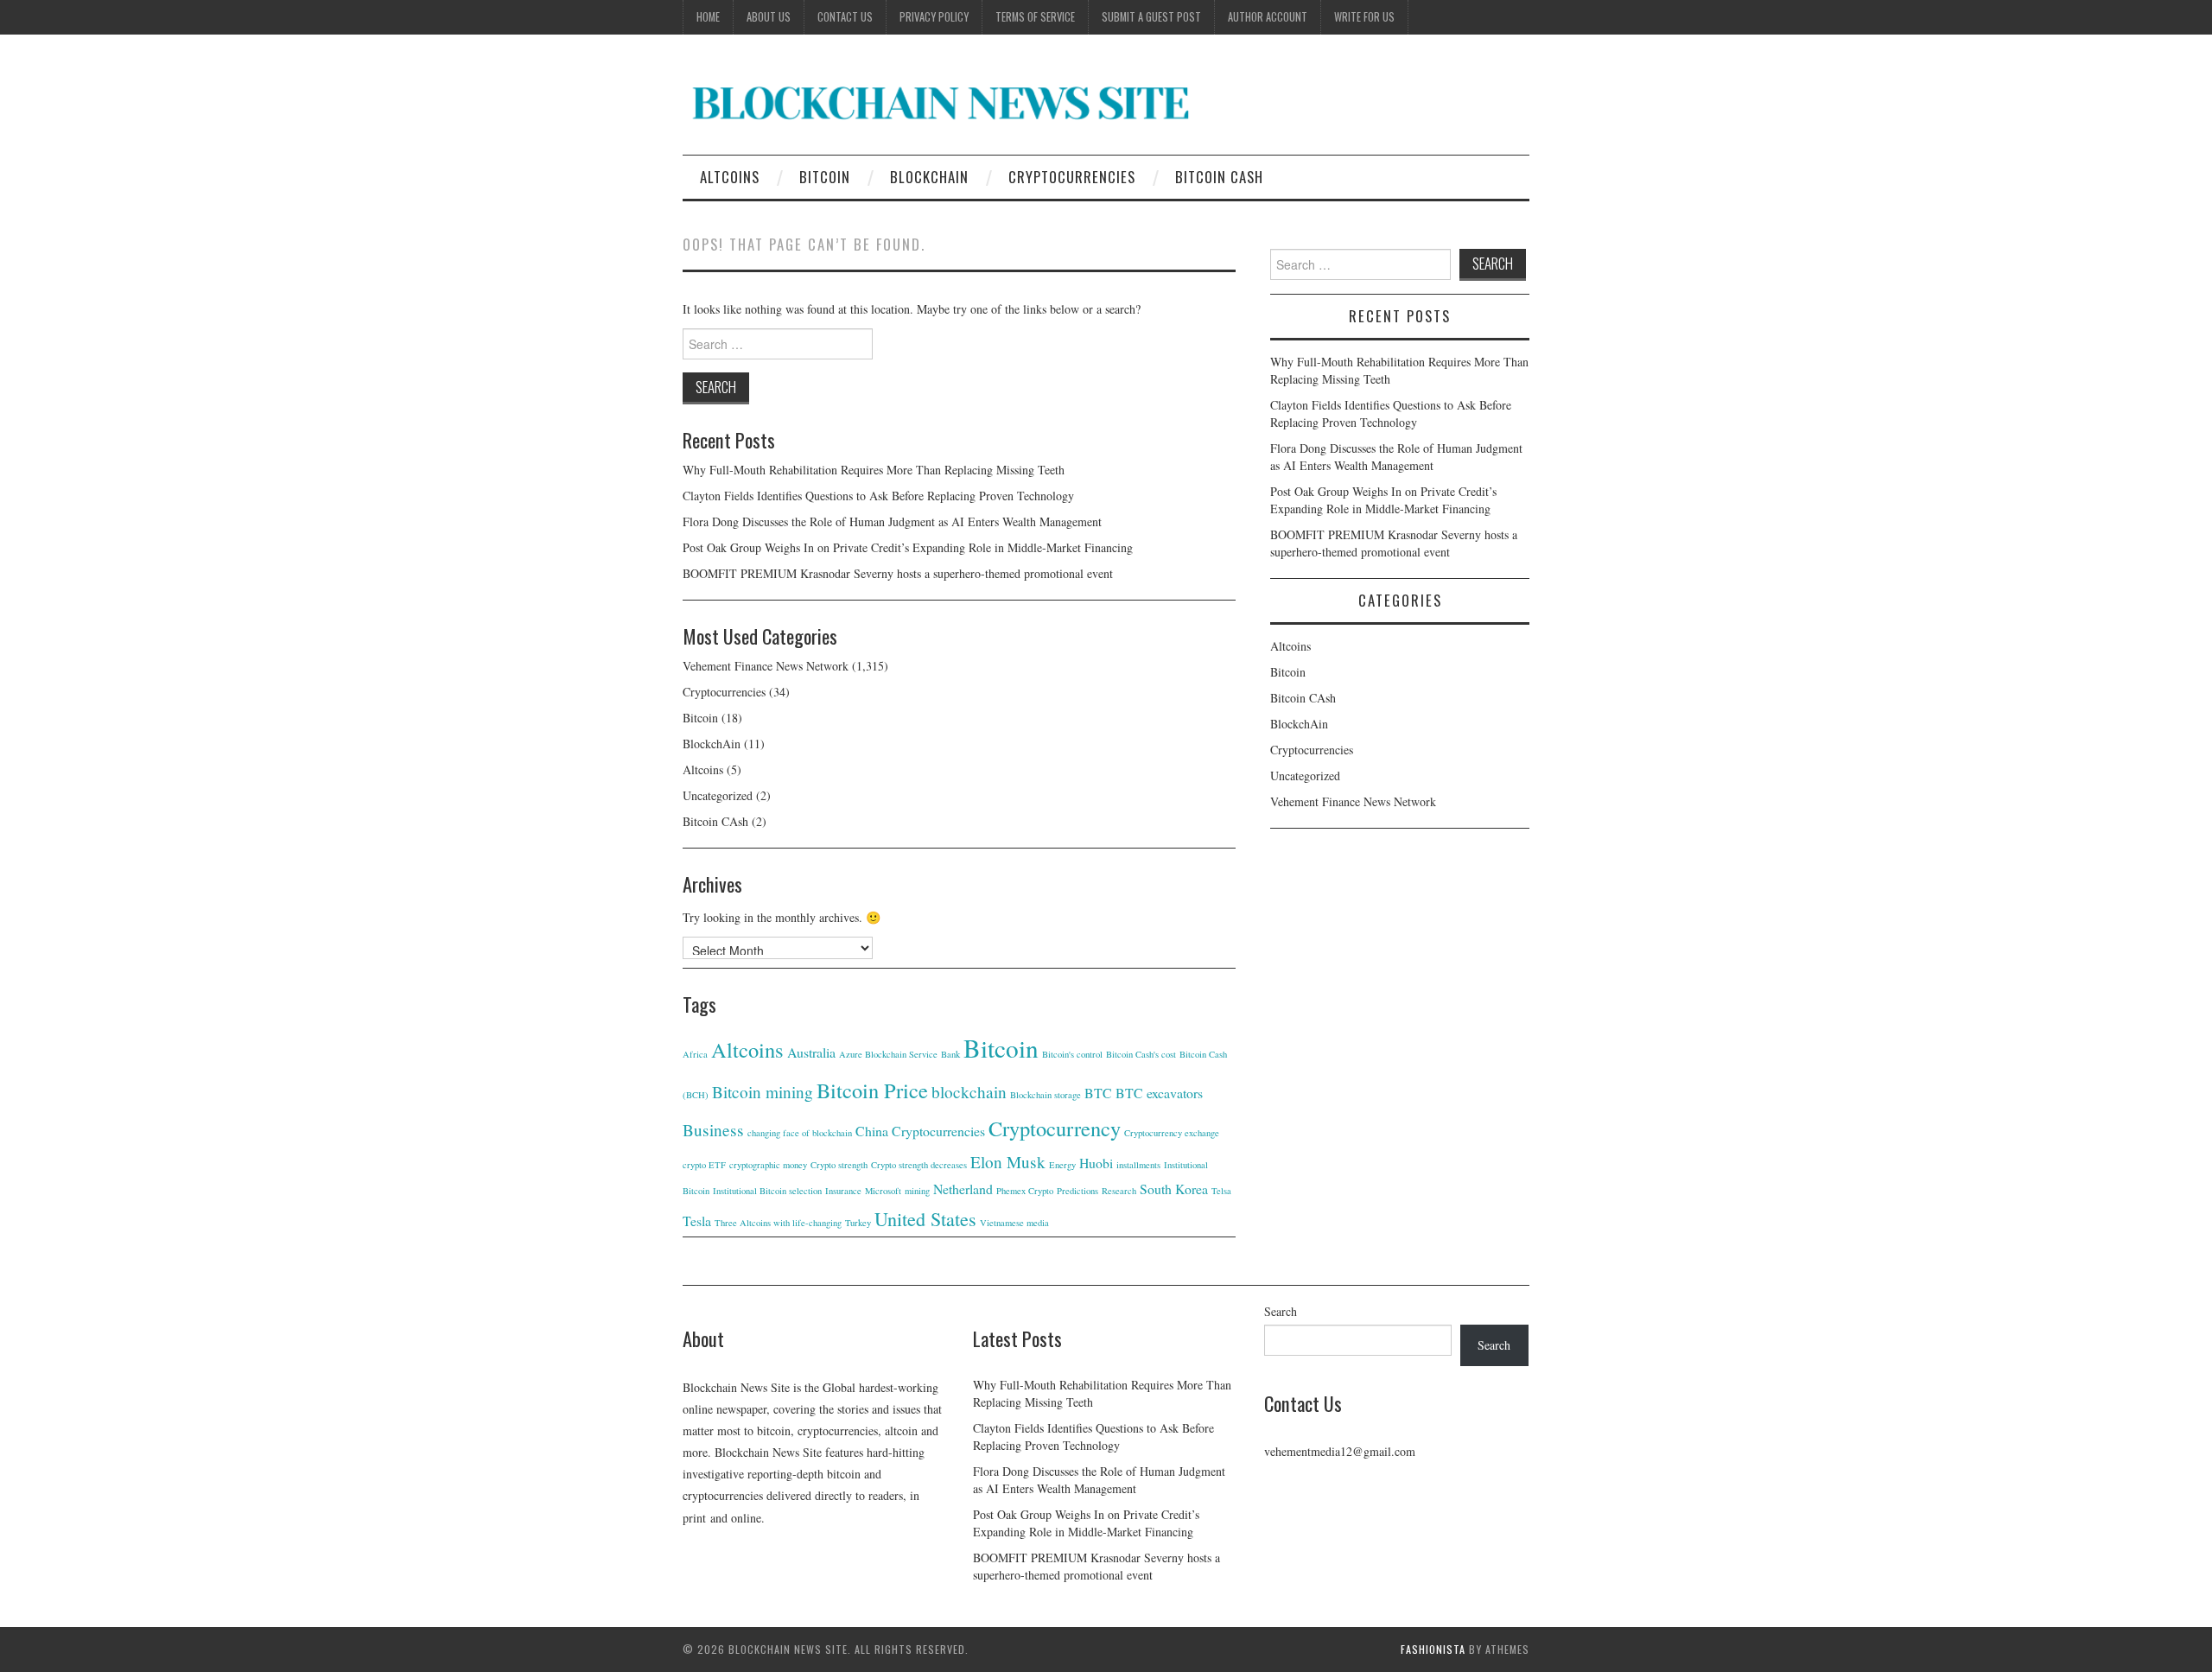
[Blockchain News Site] (942, 102)
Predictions (1077, 1191)
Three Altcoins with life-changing (778, 1223)
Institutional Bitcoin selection (767, 1191)
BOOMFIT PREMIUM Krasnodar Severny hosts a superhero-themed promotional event (898, 573)
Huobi (1096, 1163)
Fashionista (1433, 1649)
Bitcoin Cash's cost (1141, 1054)
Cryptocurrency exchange (1172, 1133)
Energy (1062, 1165)
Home (708, 17)
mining (917, 1191)
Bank (950, 1054)
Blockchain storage (1046, 1095)
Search (1281, 1311)
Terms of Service (1035, 17)
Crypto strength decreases (919, 1165)
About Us (769, 17)
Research (1119, 1191)
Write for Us (1364, 17)
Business (713, 1130)
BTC (1098, 1093)
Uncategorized (718, 795)
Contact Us (845, 17)
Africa (695, 1054)
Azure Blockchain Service (888, 1054)
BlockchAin (929, 177)
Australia (811, 1052)
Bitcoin (825, 177)
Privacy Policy (934, 17)
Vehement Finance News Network (766, 666)
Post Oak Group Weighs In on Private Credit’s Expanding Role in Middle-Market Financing (908, 547)
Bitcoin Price (872, 1090)
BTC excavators (1159, 1093)
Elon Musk (1008, 1162)
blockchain (969, 1092)
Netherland (963, 1189)
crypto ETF (704, 1165)
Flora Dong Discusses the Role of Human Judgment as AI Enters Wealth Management (892, 521)
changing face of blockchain (800, 1133)
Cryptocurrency (1055, 1128)
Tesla (697, 1221)
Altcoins (730, 177)
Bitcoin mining (763, 1092)
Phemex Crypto (1025, 1191)
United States (925, 1219)
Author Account (1268, 17)
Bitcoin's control (1072, 1054)
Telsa (1221, 1191)
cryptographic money (768, 1165)
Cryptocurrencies (1072, 177)
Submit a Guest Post (1151, 17)
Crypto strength (839, 1165)
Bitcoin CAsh (1219, 177)
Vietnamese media (1014, 1223)
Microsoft (883, 1191)
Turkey (858, 1223)
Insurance (843, 1191)
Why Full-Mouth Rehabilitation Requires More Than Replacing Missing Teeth (874, 470)
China (872, 1131)
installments (1138, 1165)
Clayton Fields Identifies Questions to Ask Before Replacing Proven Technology (878, 496)
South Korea (1174, 1189)
